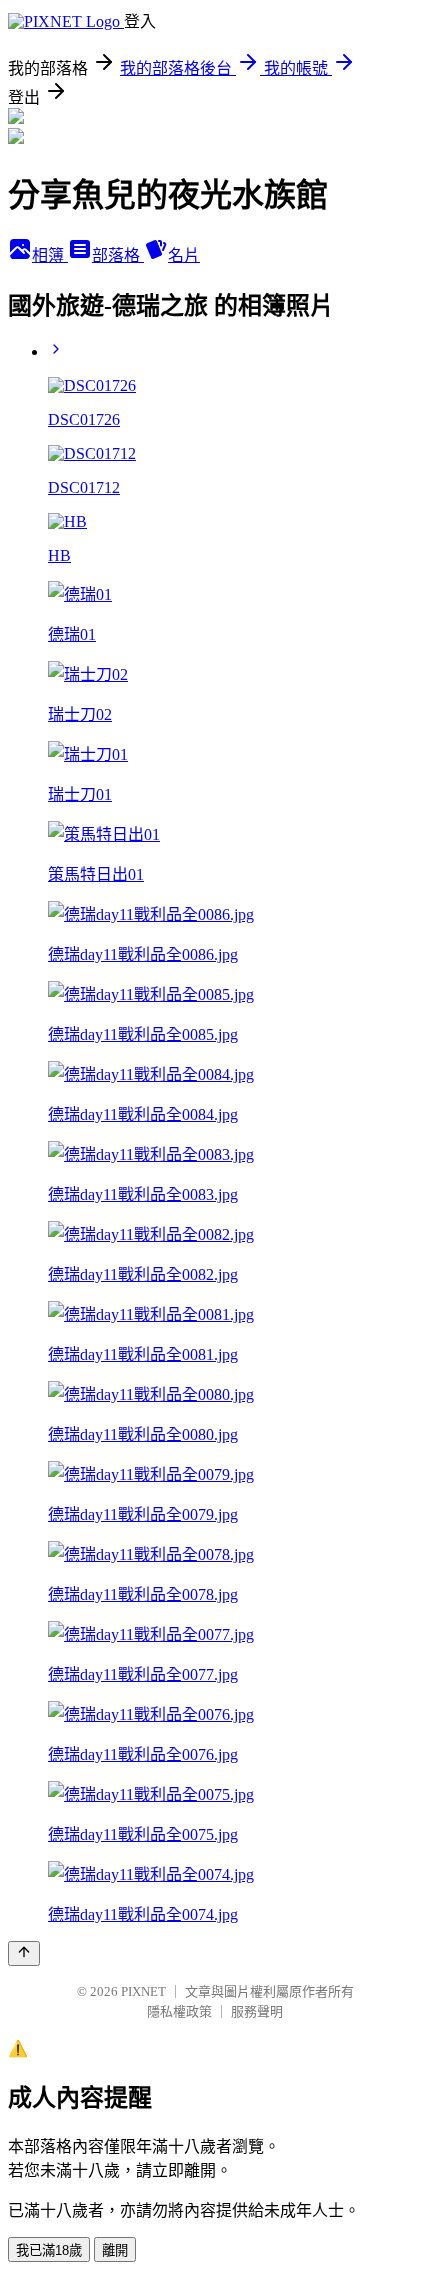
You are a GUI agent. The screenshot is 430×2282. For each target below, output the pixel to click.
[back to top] (24, 1953)
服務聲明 (257, 2011)
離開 (115, 2250)
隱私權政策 (179, 2011)
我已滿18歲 (49, 2250)
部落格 (118, 255)
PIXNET (143, 1991)
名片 (184, 255)
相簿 (50, 255)
